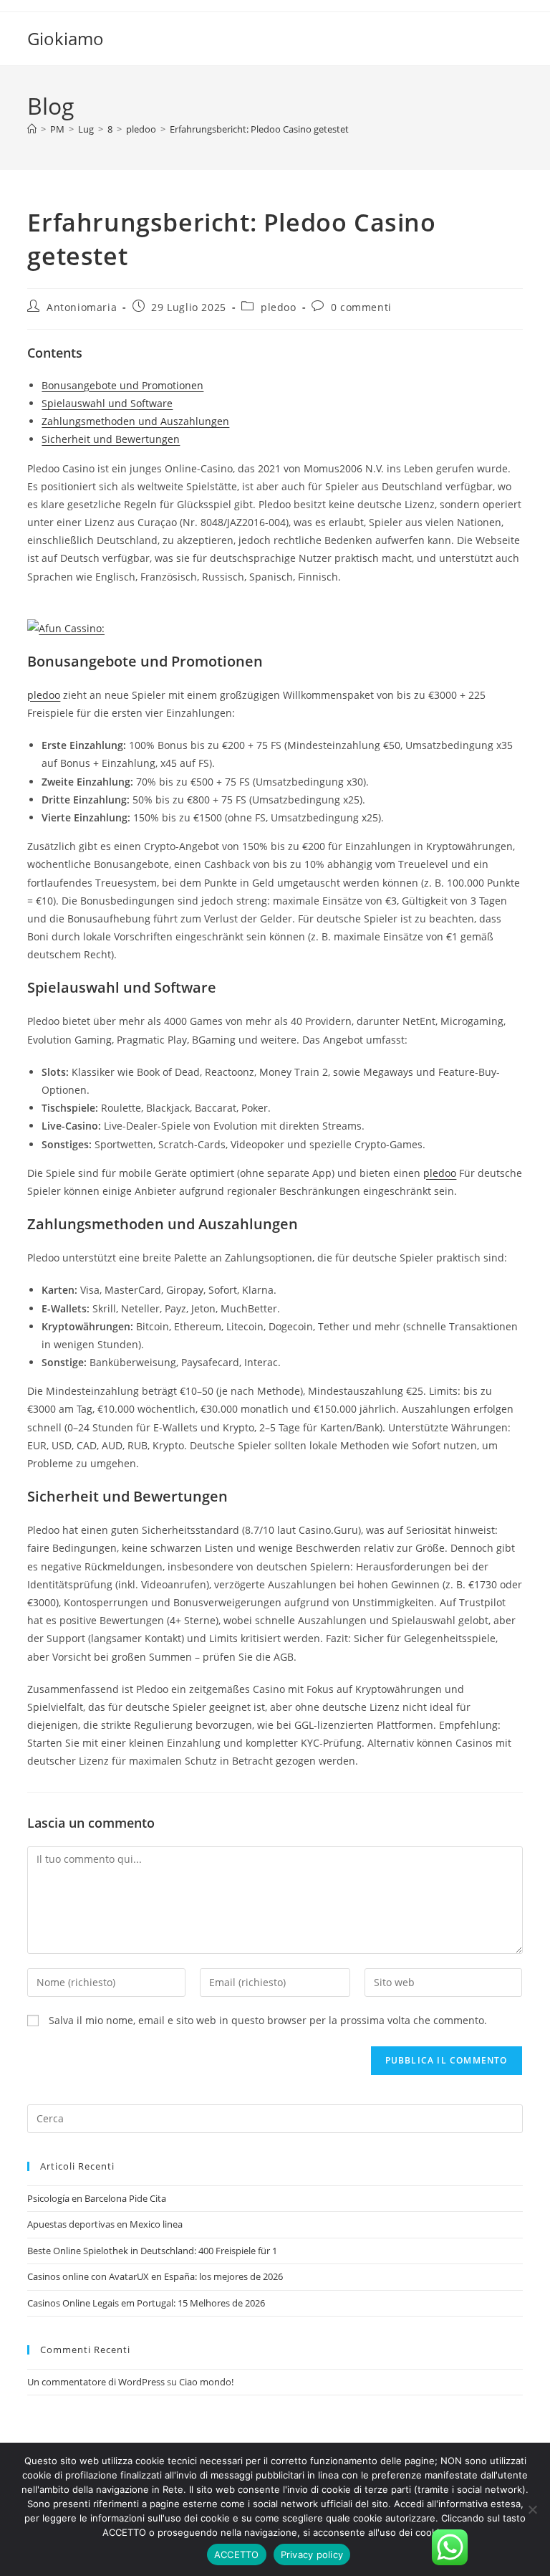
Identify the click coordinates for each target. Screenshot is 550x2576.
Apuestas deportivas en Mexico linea (105, 2224)
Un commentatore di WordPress (96, 2382)
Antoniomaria (82, 307)
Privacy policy (312, 2554)
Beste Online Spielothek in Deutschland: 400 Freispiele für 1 (152, 2251)
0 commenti (361, 307)
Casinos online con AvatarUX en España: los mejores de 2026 (155, 2276)
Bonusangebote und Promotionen (122, 385)
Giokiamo (66, 38)
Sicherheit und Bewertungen (111, 439)
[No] (532, 2509)
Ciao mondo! (206, 2382)
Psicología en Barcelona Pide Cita (97, 2198)
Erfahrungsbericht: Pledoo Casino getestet (259, 129)
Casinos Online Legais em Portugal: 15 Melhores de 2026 (146, 2303)
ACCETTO (237, 2554)
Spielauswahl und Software (107, 403)
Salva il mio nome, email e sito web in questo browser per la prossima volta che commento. (268, 2020)
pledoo (279, 307)
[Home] (32, 129)
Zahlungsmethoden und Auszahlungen (135, 421)
